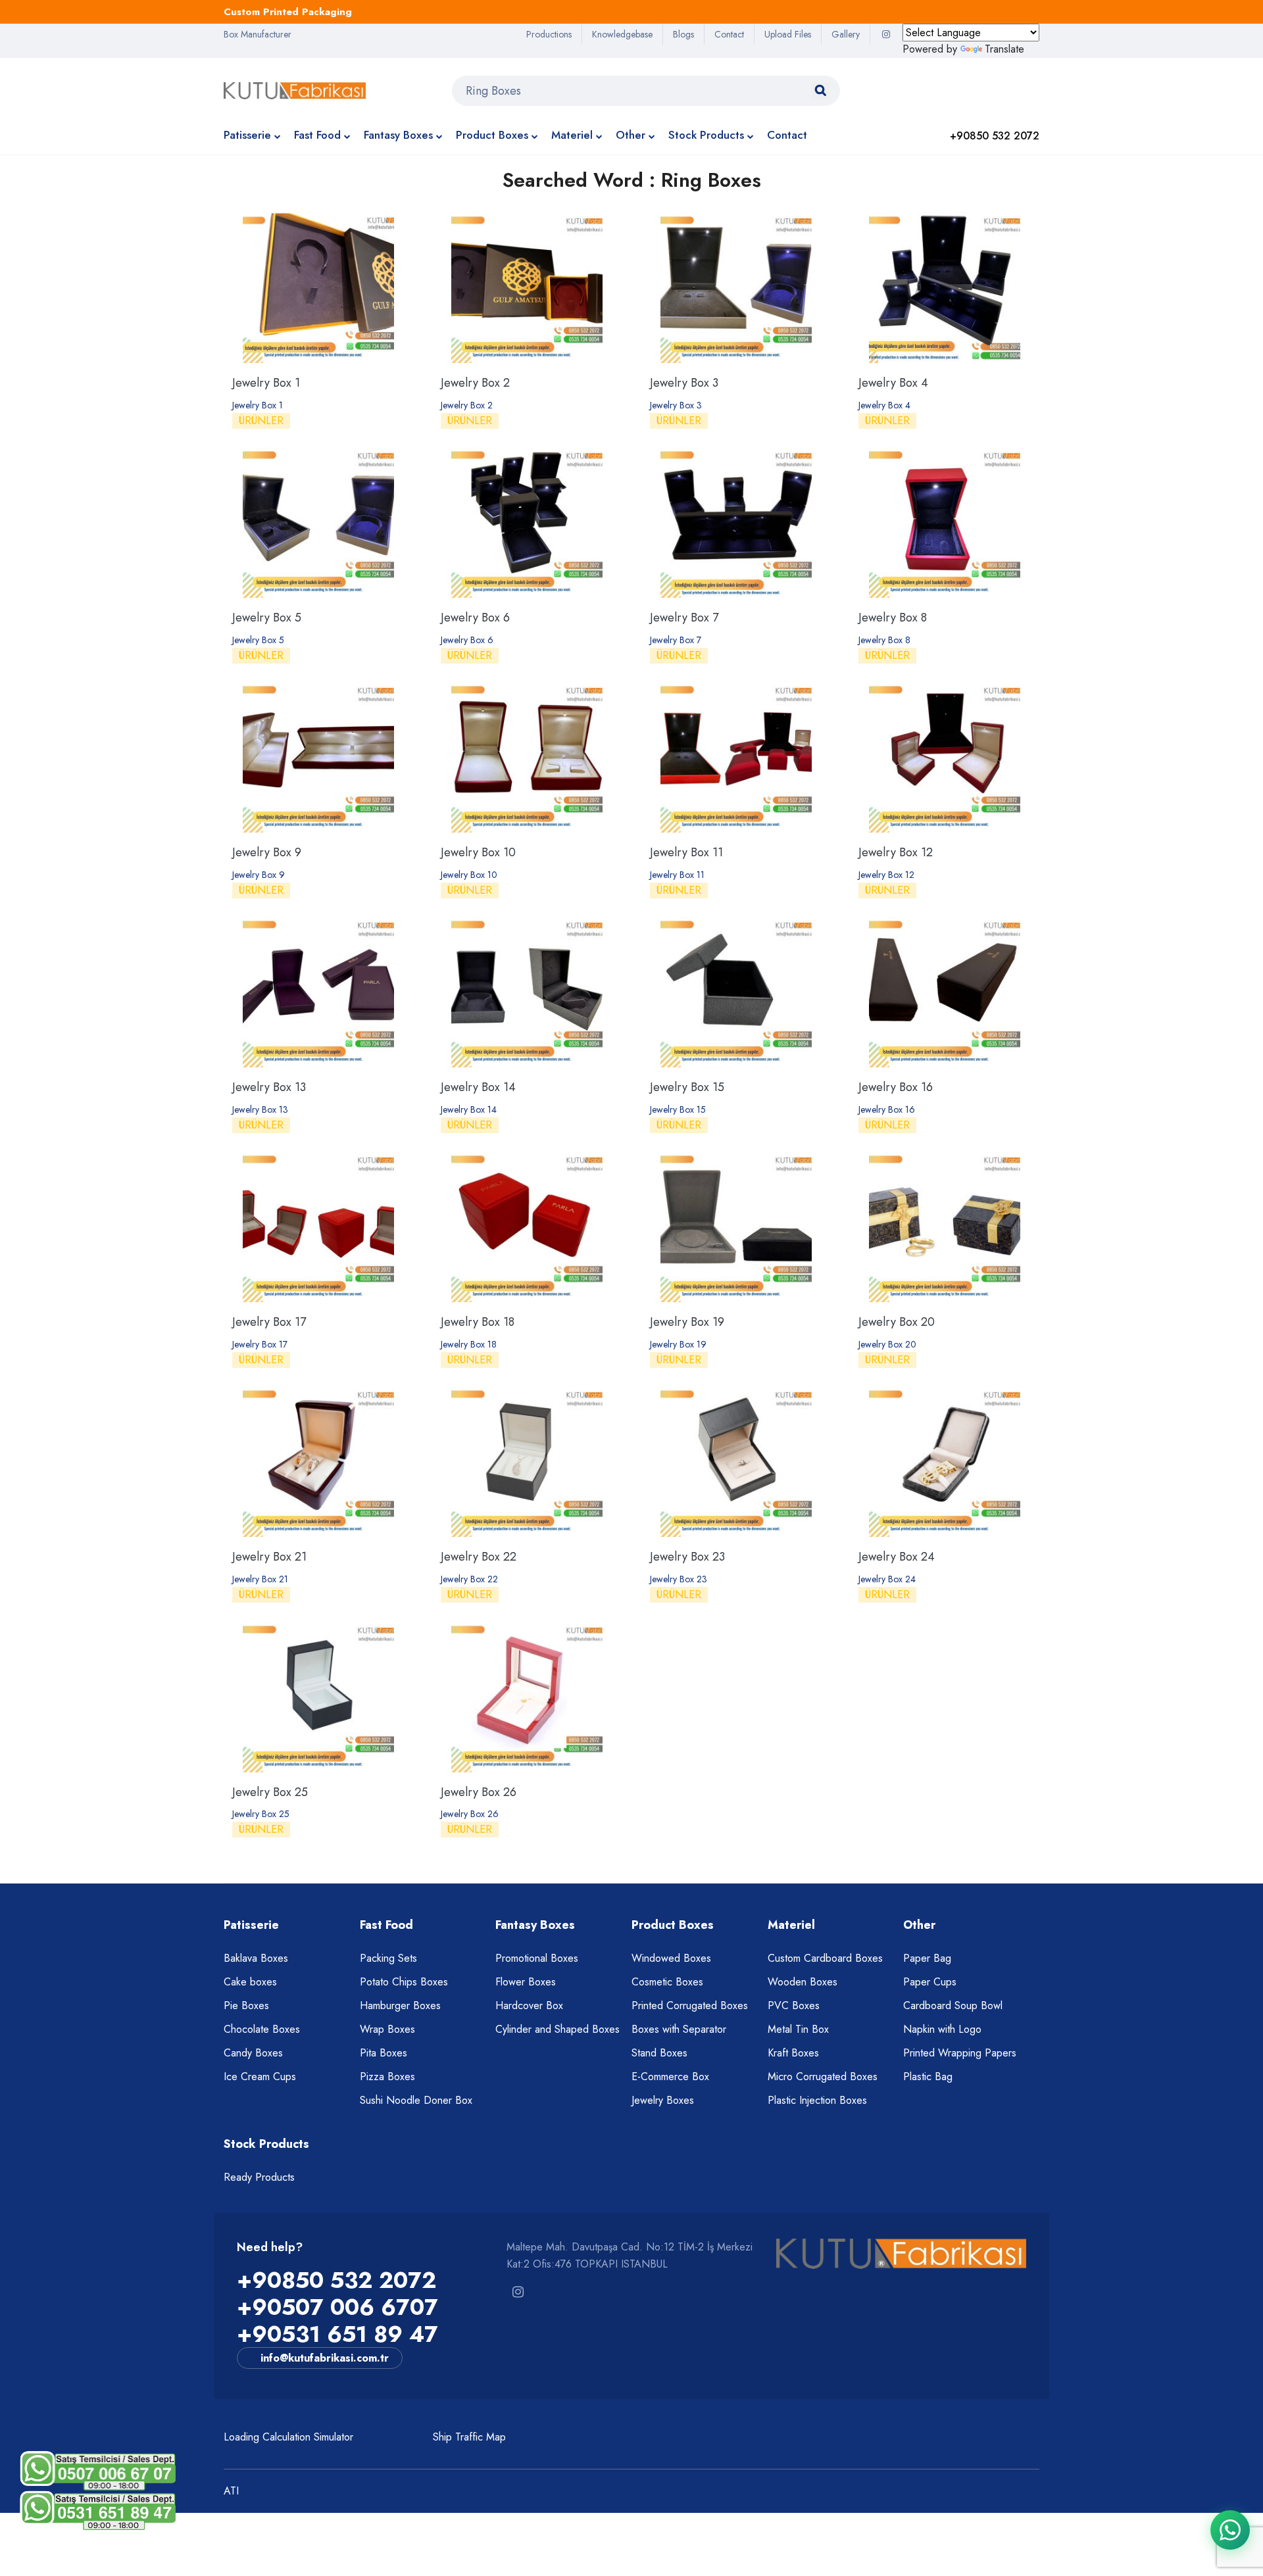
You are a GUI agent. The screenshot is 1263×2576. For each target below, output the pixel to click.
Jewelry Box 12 (896, 852)
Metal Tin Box (798, 2029)
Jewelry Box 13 (269, 1087)
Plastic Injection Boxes (817, 2100)
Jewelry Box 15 (687, 1087)
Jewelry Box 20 (897, 1322)
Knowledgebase (622, 34)
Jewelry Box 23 (687, 1557)
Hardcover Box (529, 2005)
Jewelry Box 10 (478, 852)
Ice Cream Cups (260, 2077)
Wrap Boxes (387, 2029)
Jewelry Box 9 (267, 852)
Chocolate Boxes (262, 2029)
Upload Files (788, 34)
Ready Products (259, 2177)
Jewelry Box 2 (475, 383)
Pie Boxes (246, 2005)
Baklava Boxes (256, 1958)
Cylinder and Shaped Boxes (557, 2029)
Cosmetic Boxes (667, 1982)
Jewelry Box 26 (479, 1792)
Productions (549, 34)
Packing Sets (388, 1958)
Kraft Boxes (793, 2053)
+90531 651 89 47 (337, 2334)
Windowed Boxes (671, 1958)
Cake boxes (250, 1982)
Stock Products (706, 135)
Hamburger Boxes (400, 2005)
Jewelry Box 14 (478, 1087)
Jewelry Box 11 (686, 852)
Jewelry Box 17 (269, 1322)
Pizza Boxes (387, 2077)
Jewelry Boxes (663, 2100)
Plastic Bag (928, 2077)
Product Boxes (492, 135)
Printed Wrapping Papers (960, 2053)
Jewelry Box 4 (893, 383)
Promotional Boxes (537, 1958)
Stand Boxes (659, 2053)
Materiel (572, 135)
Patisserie (247, 135)
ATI (231, 2491)
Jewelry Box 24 (897, 1557)
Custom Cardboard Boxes (825, 1958)
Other (631, 135)
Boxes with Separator (679, 2029)
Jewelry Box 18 (478, 1322)
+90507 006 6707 (337, 2307)
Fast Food (317, 135)
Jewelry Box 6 (475, 618)
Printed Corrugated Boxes (690, 2005)
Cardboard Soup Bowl (953, 2005)
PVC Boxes (794, 2005)
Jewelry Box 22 (479, 1557)
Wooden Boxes (803, 1982)
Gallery (846, 34)
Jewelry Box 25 (270, 1792)
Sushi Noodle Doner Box (416, 2100)
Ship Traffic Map (469, 2437)
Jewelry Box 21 (269, 1557)
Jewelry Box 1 (266, 383)
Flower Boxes (526, 1982)
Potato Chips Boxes (404, 1982)
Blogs (683, 34)
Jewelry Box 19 (687, 1322)
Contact (729, 34)
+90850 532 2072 (336, 2280)
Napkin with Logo (942, 2029)
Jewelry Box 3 (684, 383)
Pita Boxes (384, 2053)
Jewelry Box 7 (684, 618)
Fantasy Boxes (398, 135)
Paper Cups (930, 1982)
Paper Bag (927, 1958)
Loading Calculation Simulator (288, 2437)
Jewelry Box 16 (896, 1087)
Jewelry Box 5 (267, 618)
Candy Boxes (253, 2053)
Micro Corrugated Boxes (823, 2077)
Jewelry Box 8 (893, 618)
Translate (1004, 49)
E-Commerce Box (670, 2077)
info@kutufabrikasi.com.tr (325, 2358)
